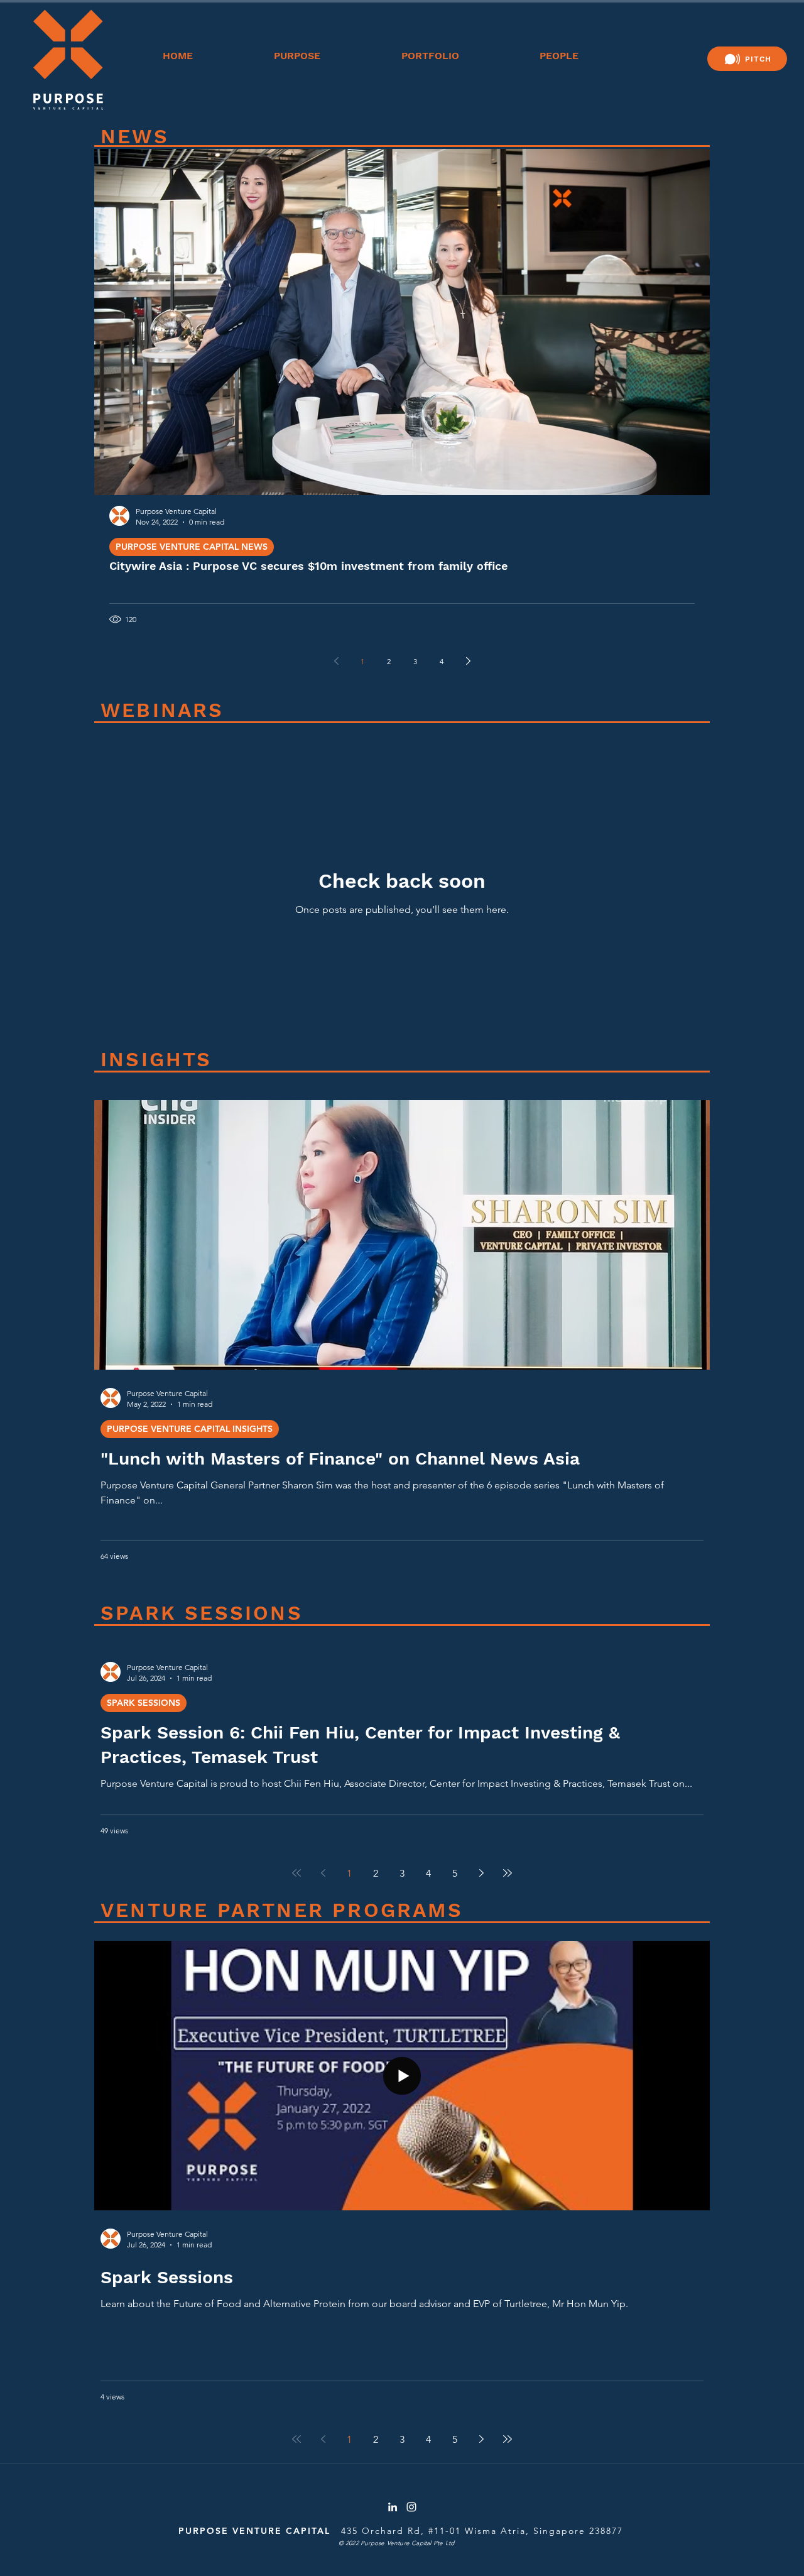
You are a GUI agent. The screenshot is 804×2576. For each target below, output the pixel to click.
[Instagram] (411, 2507)
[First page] (296, 1873)
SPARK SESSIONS (144, 1703)
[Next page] (468, 661)
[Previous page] (336, 661)
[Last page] (508, 1873)
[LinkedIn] (393, 2507)
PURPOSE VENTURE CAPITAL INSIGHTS (190, 1429)
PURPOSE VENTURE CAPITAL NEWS (192, 547)
